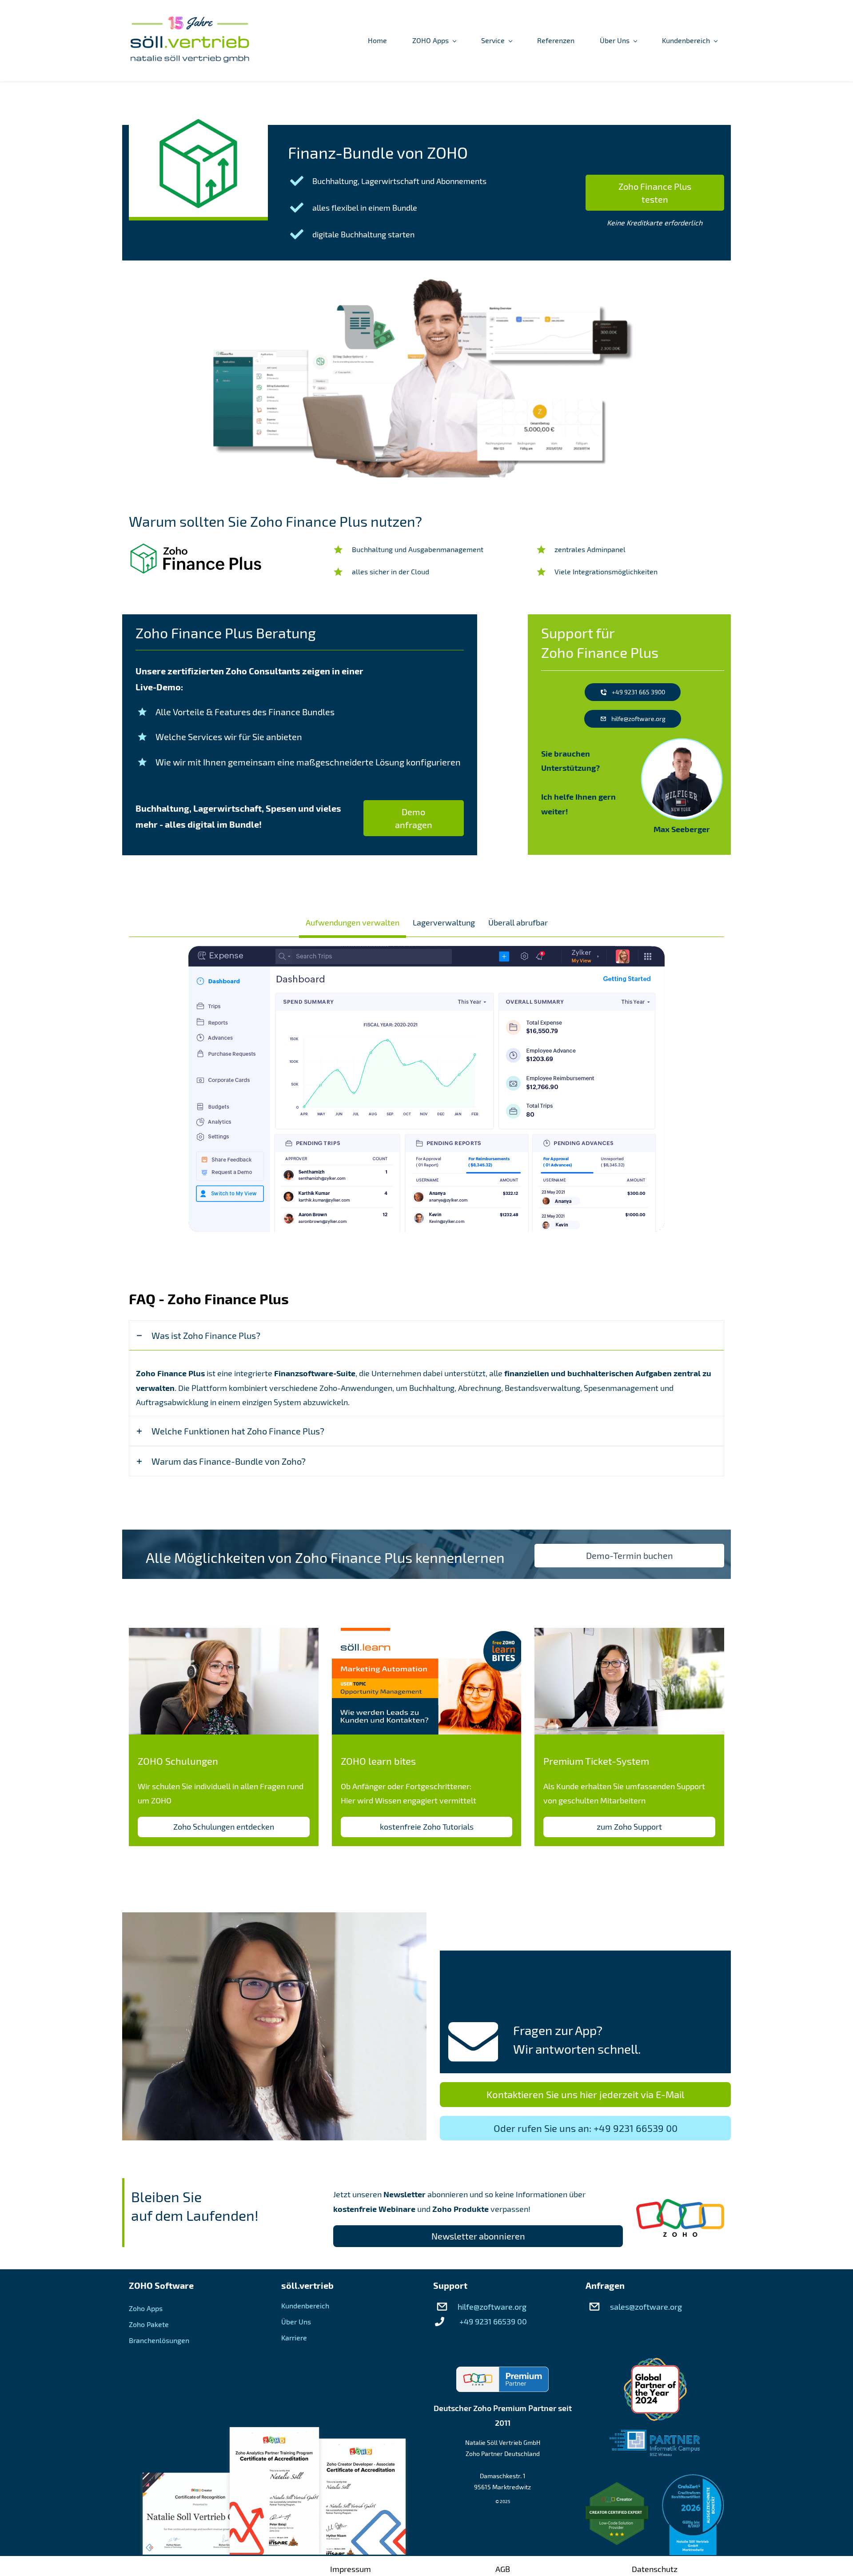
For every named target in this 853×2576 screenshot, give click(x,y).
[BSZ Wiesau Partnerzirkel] (655, 2437)
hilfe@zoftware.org (492, 2307)
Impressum (351, 2569)
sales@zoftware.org (646, 2307)
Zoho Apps (146, 2308)
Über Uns (296, 2322)
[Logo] (190, 40)
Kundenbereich (305, 2306)
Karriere (294, 2338)
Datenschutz (655, 2569)
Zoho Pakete (149, 2324)
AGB (503, 2569)
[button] (426, 1335)
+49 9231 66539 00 (493, 2321)
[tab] (353, 922)
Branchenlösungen (159, 2340)
